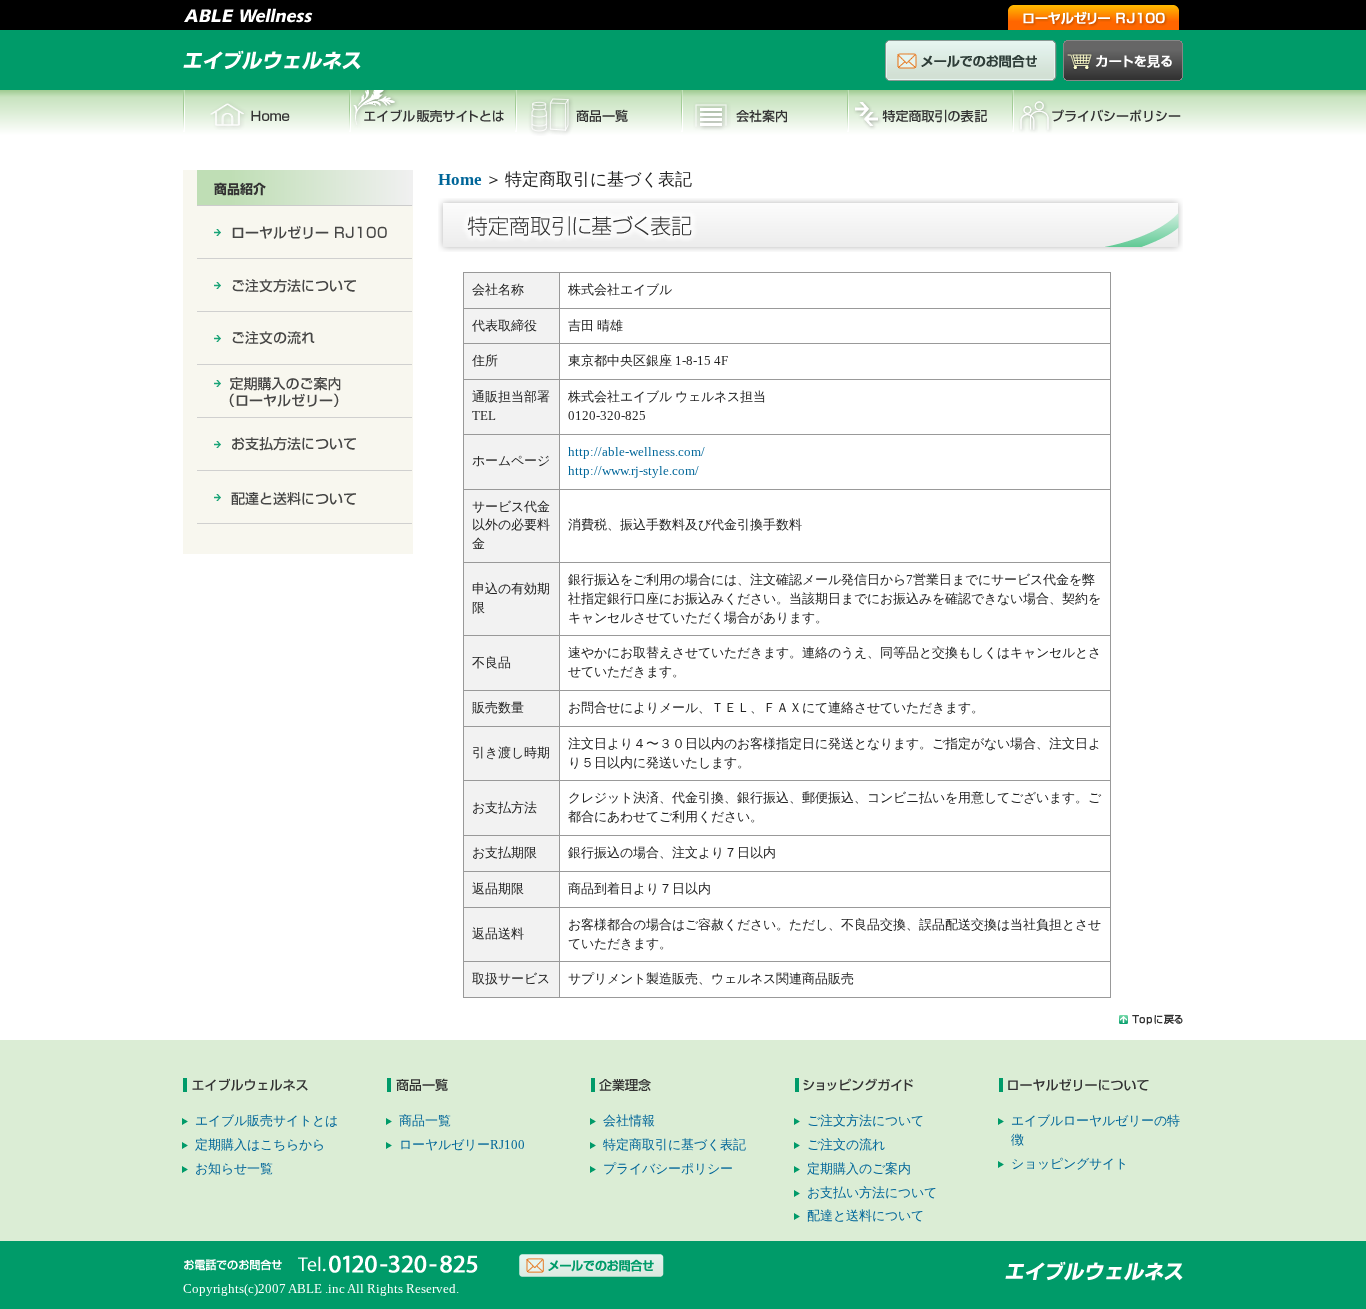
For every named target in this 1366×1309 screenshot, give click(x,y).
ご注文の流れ (846, 1144)
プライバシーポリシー (1098, 115)
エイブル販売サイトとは (432, 115)
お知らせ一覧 (234, 1168)
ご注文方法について (865, 1120)
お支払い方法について (872, 1192)
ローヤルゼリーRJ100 (462, 1144)
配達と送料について (865, 1215)
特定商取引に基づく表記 (674, 1144)
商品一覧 (598, 115)
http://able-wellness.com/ (636, 451)
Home (266, 115)
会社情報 (764, 115)
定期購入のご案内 (859, 1168)
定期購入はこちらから (260, 1144)
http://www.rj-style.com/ (633, 470)
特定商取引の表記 (930, 115)
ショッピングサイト (1069, 1163)
